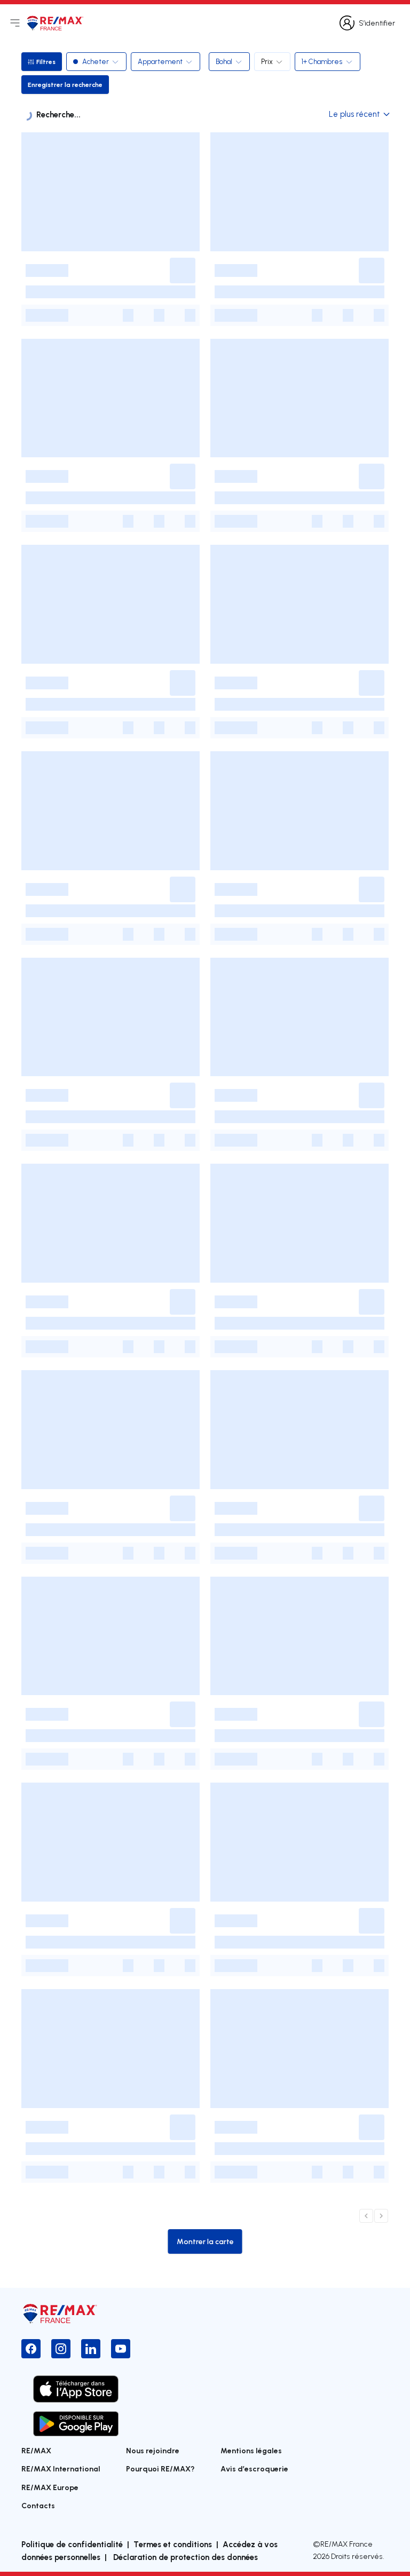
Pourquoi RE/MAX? (160, 2468)
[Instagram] (61, 2349)
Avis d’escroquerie (254, 2468)
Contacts (38, 2505)
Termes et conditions (173, 2544)
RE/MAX (36, 2450)
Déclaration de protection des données (184, 2557)
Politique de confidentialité (72, 2544)
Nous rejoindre (153, 2450)
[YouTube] (121, 2349)
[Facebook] (31, 2349)
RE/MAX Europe (50, 2487)
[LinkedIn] (91, 2349)
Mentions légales (251, 2450)
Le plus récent (354, 114)
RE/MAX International (61, 2468)
